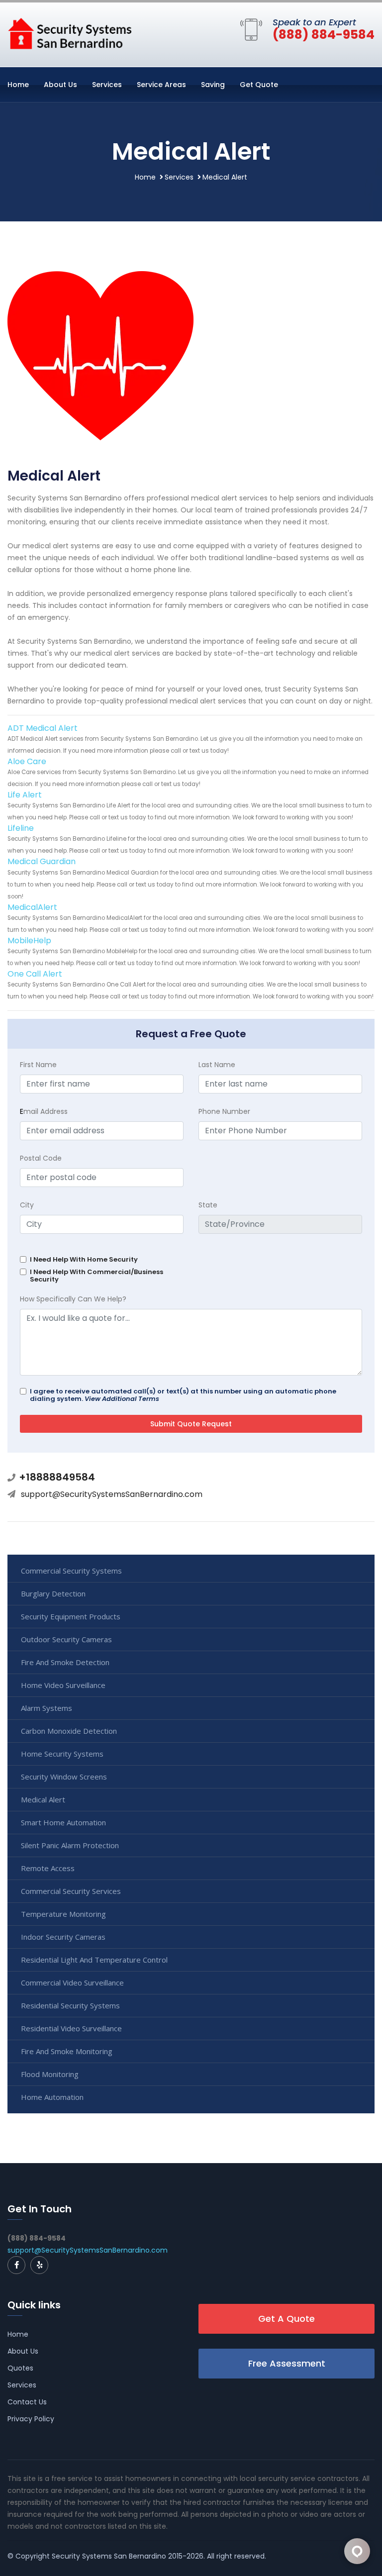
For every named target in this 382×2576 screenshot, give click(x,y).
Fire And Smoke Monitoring (67, 2051)
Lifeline (21, 828)
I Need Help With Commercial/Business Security (96, 1276)
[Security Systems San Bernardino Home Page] (70, 33)
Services (107, 85)
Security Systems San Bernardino (109, 2556)
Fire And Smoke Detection (65, 1662)
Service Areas (161, 85)
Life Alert (25, 795)
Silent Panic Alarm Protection (70, 1845)
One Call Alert (35, 974)
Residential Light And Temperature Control (94, 1960)
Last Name (217, 1065)
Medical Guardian (42, 861)
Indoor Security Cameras (63, 1937)
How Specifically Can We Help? (73, 1299)
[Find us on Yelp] (39, 2265)
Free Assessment (287, 2363)
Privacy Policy (31, 2419)
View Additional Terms (122, 1399)
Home (18, 85)
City (27, 1205)
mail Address (44, 1111)
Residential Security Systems (70, 2005)
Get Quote (259, 85)
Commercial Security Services (71, 1891)
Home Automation (52, 2097)
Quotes (20, 2368)
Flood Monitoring (50, 2074)
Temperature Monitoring (63, 1914)
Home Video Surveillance (63, 1685)
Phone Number (224, 1111)
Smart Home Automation (63, 1822)
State (208, 1205)
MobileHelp (29, 941)
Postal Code (41, 1158)
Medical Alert (43, 1799)
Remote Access (48, 1868)
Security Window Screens (64, 1777)
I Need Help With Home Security (84, 1259)
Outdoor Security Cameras (66, 1639)
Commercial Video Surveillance (72, 1982)
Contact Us (27, 2402)
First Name (38, 1065)
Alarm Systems (47, 1708)
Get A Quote (286, 2319)
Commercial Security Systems (71, 1571)
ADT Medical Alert (43, 728)
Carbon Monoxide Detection (69, 1731)
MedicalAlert (32, 907)
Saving (213, 85)
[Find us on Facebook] (16, 2265)
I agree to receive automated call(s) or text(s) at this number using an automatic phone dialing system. (183, 1395)
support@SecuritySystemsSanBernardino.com (112, 1494)
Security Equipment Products (71, 1616)
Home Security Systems (62, 1754)
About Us (60, 85)
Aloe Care (27, 761)
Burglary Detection (53, 1593)
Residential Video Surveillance (71, 2028)
